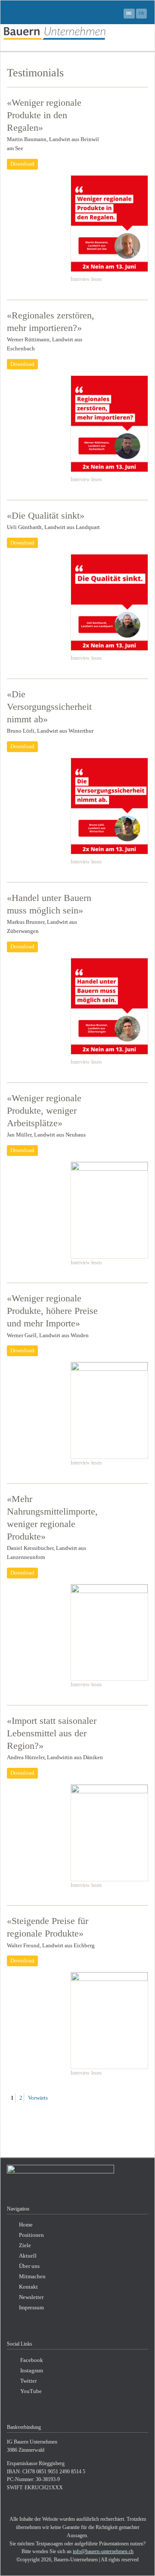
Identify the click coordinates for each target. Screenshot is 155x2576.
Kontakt (28, 2287)
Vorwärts (38, 2098)
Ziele (25, 2245)
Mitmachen (32, 2277)
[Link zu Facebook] (114, 13)
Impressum (31, 2308)
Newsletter (31, 2297)
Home (26, 2225)
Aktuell (28, 2256)
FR (141, 13)
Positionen (31, 2235)
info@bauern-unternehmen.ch (103, 2551)
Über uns (29, 2266)
